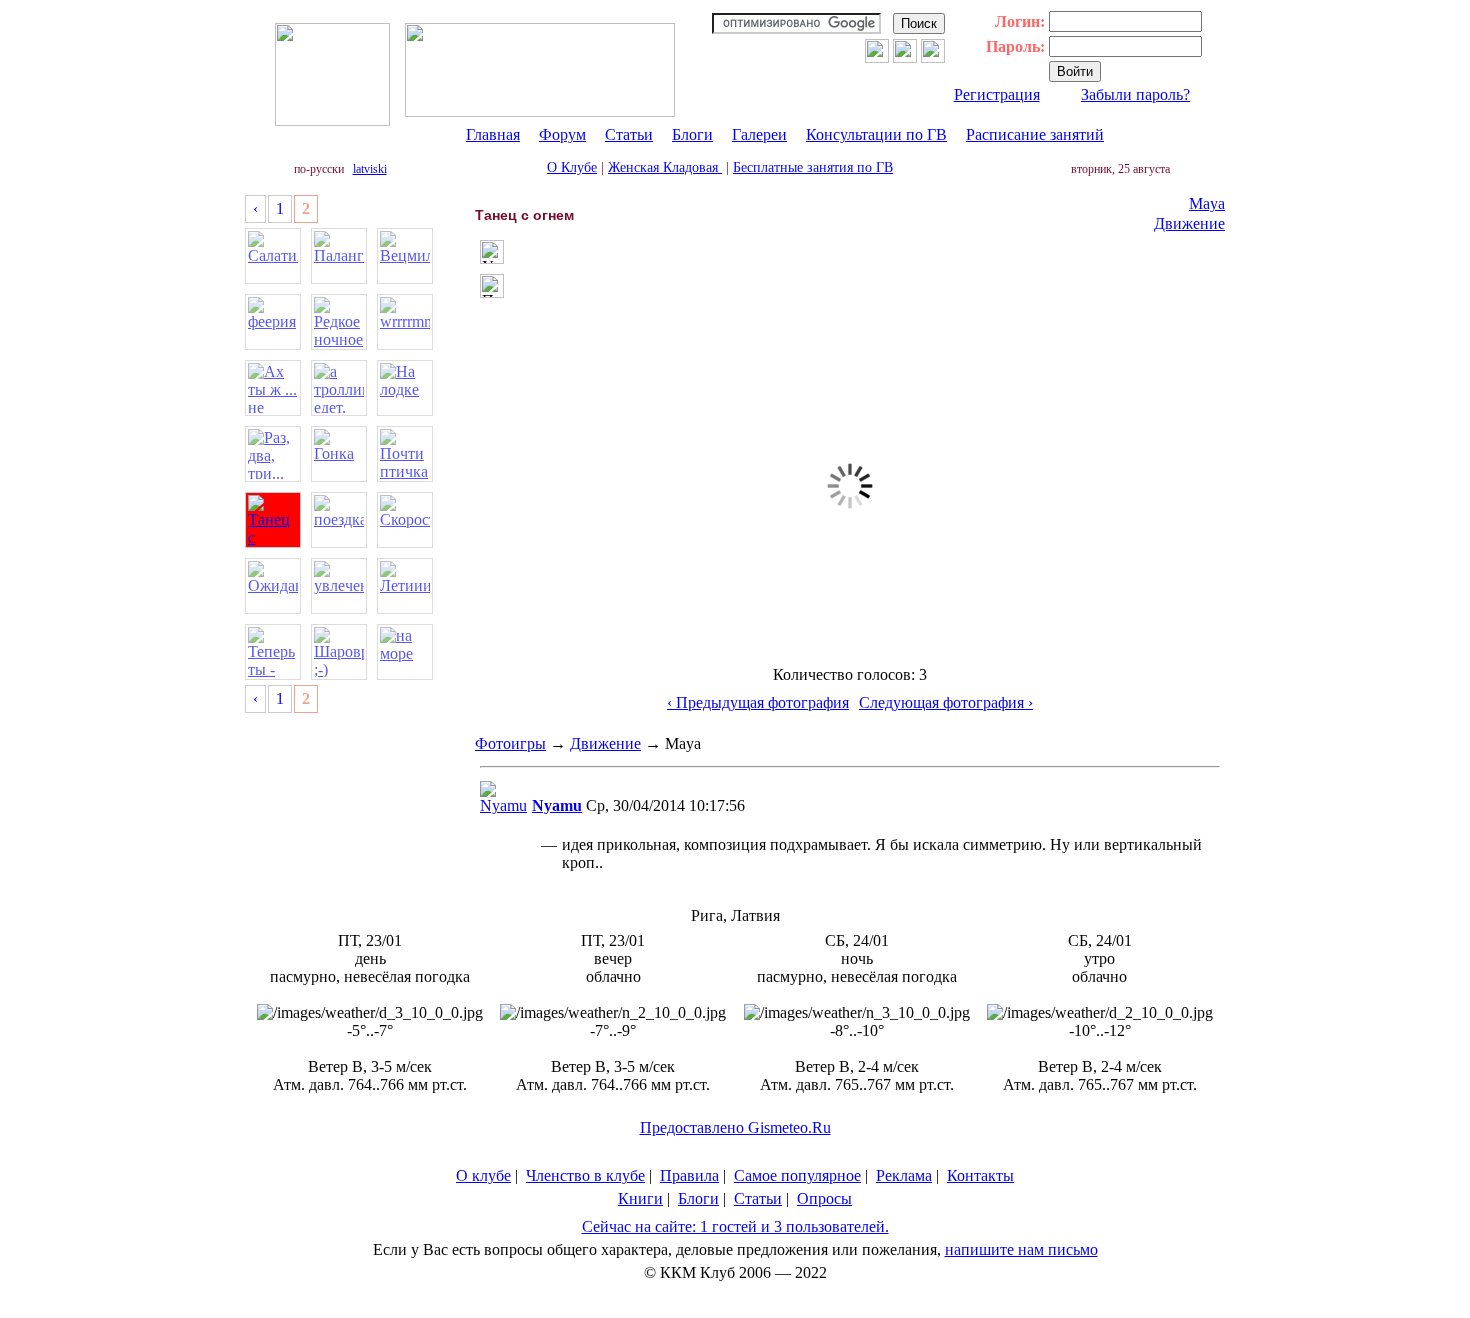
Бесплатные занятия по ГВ (813, 167)
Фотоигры (510, 743)
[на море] (405, 652)
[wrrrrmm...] (405, 322)
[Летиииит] (405, 586)
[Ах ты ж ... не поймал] (273, 388)
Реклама (904, 1175)
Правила (689, 1175)
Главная (493, 134)
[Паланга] (339, 256)
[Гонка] (339, 454)
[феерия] (273, 322)
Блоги (692, 134)
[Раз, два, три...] (273, 454)
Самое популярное (797, 1175)
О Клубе (572, 167)
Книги (640, 1198)
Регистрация (997, 94)
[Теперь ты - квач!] (273, 652)
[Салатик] (273, 256)
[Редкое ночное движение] (339, 322)
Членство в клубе (585, 1175)
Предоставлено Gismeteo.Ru (735, 1127)
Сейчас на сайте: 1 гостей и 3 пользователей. (735, 1226)
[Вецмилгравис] (405, 256)
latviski (370, 169)
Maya (1207, 203)
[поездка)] (339, 520)
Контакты (980, 1175)
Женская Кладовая (665, 167)
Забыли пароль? (1135, 94)
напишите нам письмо (1021, 1249)
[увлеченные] (339, 586)
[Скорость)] (405, 520)
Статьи (629, 134)
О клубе (483, 1175)
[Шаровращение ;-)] (339, 652)
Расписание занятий (1035, 134)
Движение (1189, 223)
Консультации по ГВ (876, 134)
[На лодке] (405, 388)
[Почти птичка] (405, 454)
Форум (562, 134)
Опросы (824, 1198)
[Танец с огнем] (273, 520)
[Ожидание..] (273, 586)
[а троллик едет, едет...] (339, 388)
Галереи (759, 134)
